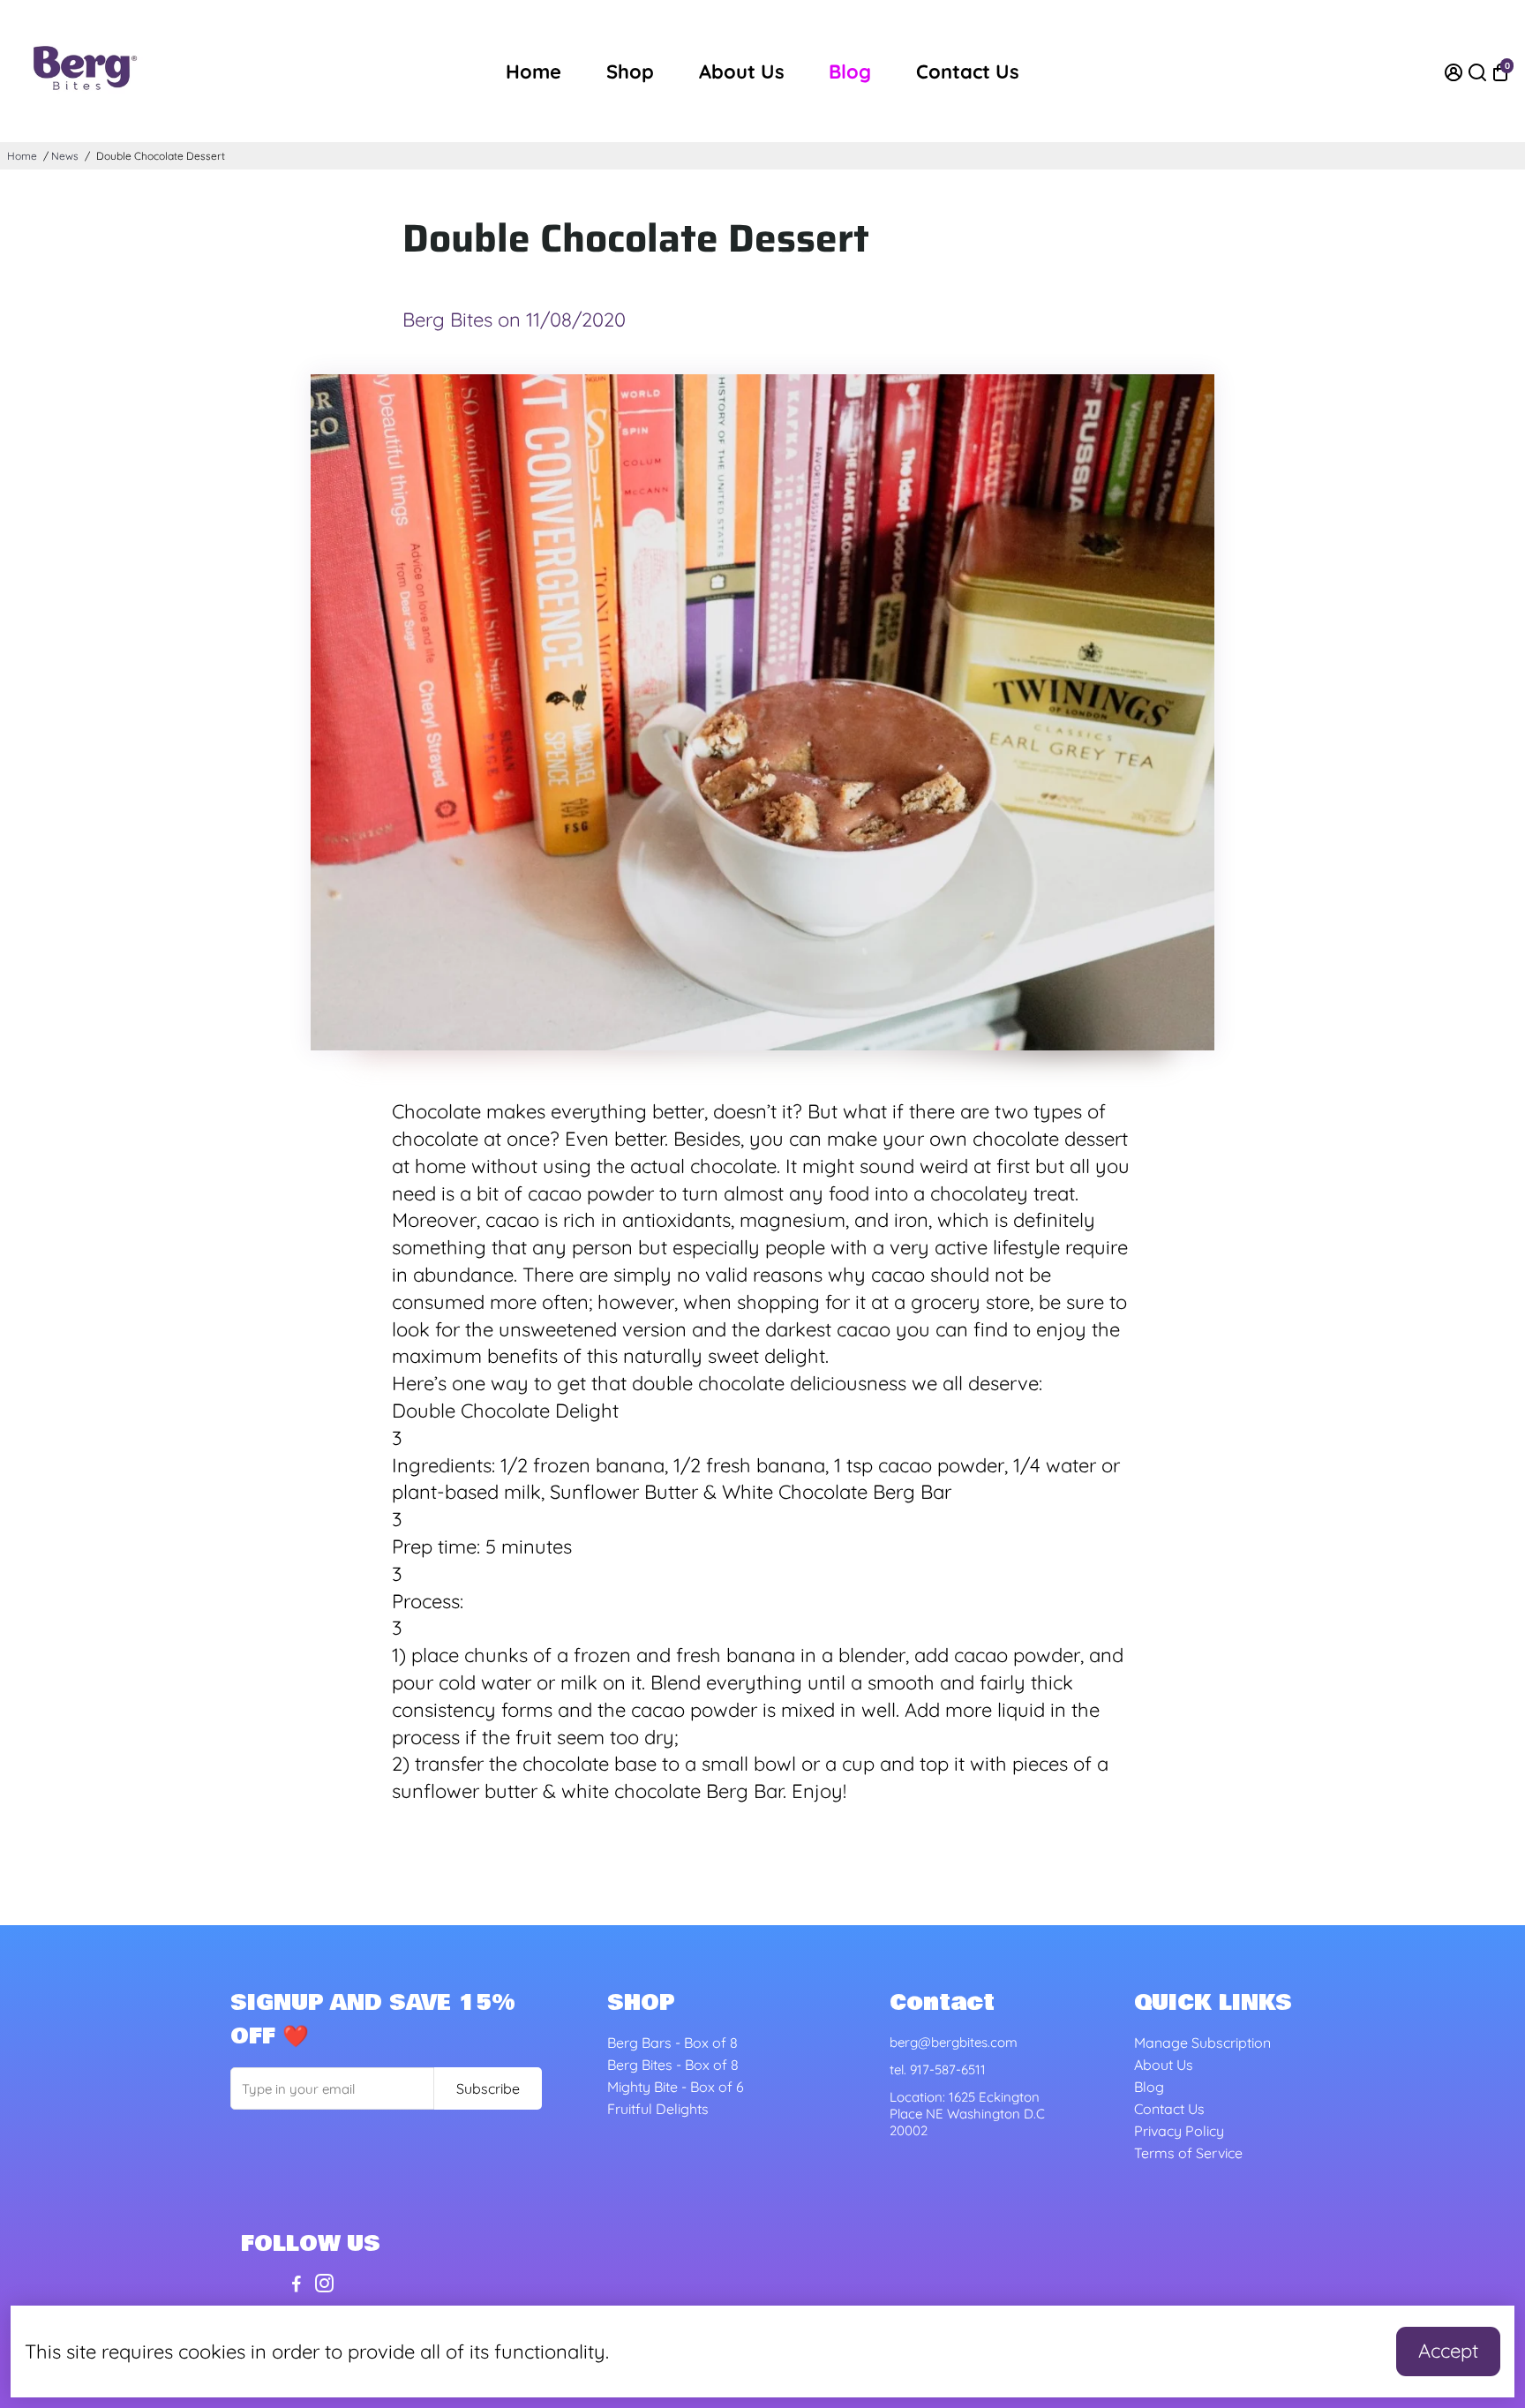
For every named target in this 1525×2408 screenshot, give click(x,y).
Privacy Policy (1179, 2131)
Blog (850, 71)
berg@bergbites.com (954, 2042)
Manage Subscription (1202, 2043)
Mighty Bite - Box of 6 (676, 2087)
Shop (630, 71)
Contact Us (968, 71)
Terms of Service (1188, 2153)
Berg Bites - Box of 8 (673, 2065)
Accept (1448, 2351)
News (65, 156)
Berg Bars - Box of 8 (672, 2043)
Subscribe (488, 2088)
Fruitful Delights (658, 2109)
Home (533, 71)
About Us (742, 71)
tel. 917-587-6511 (938, 2069)
